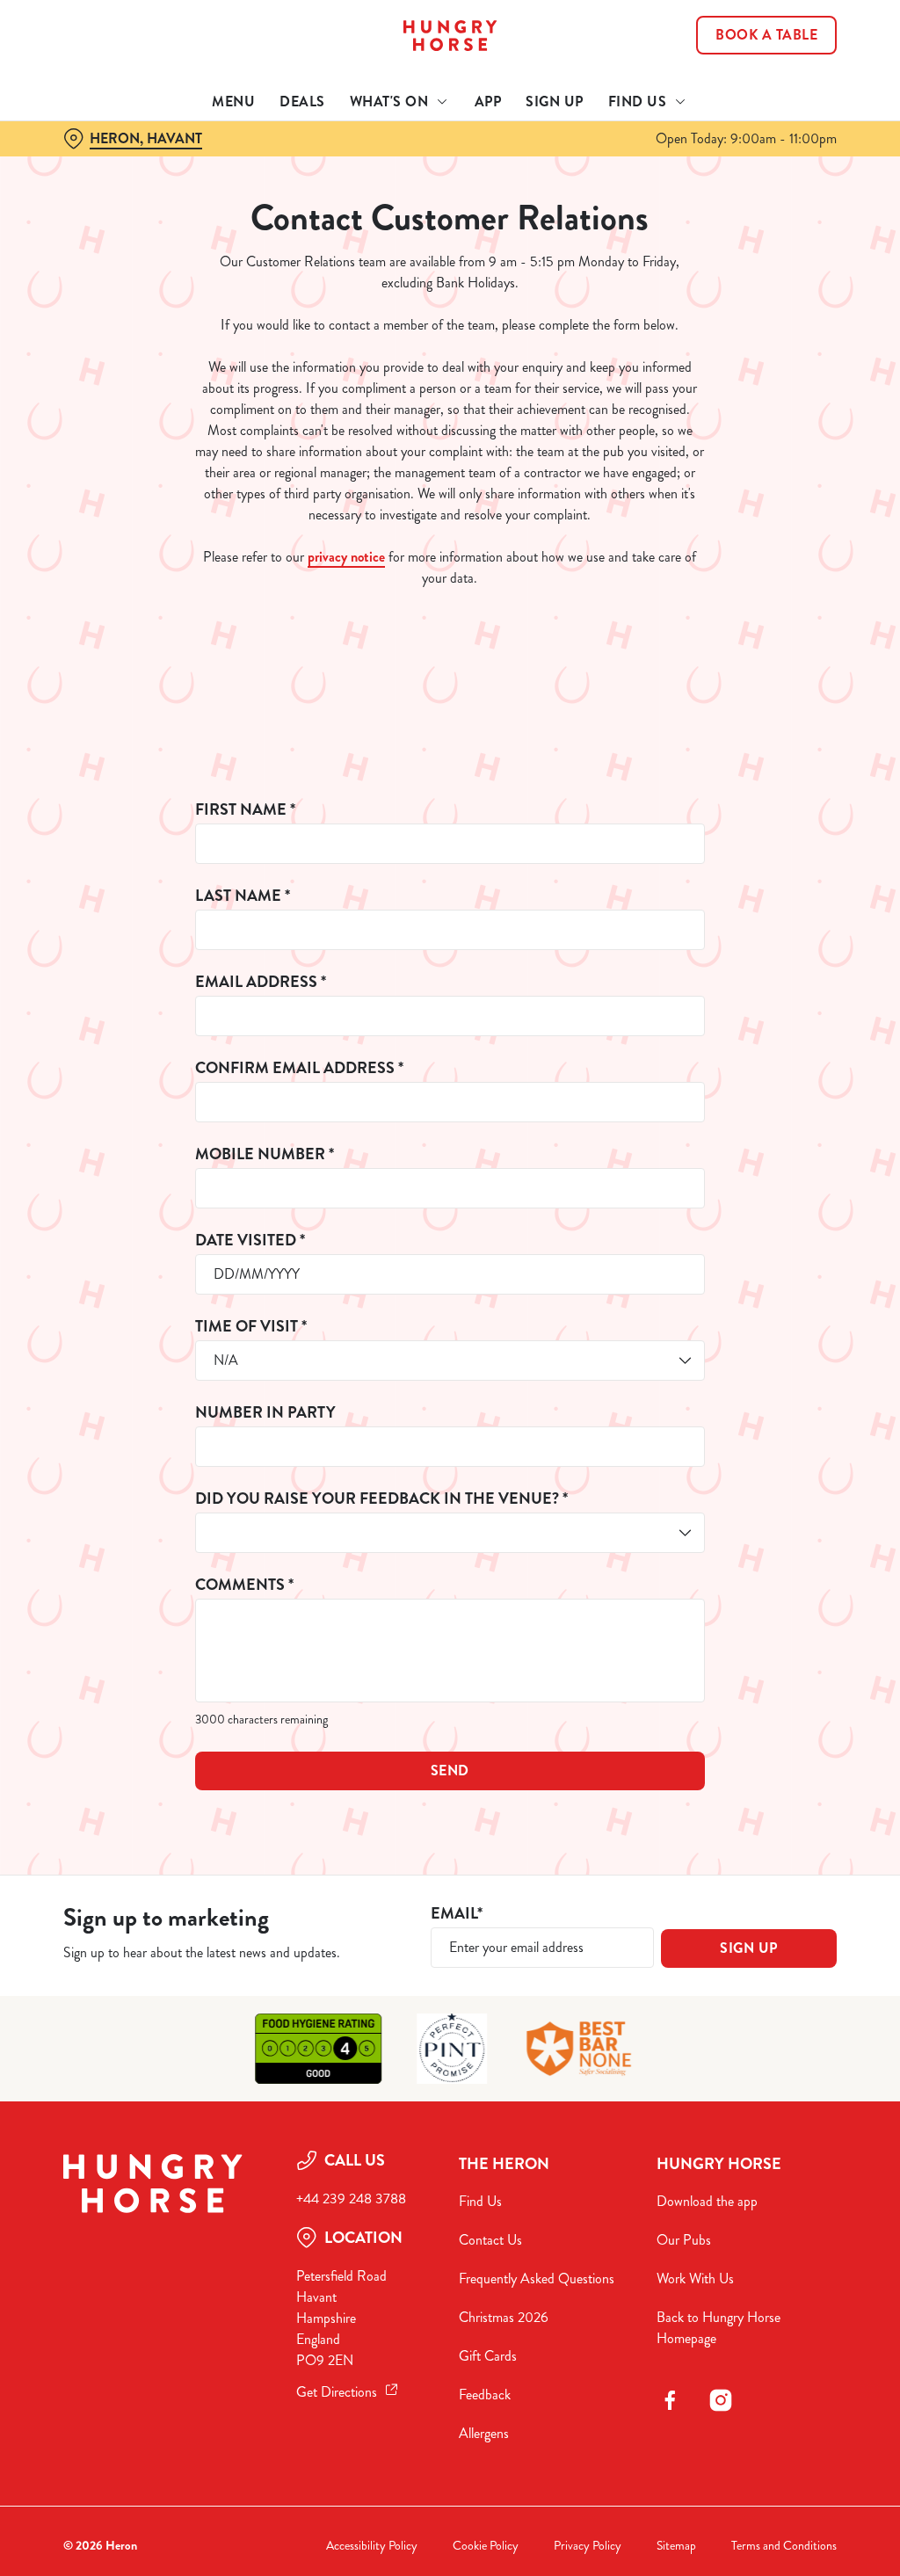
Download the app (707, 2201)
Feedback (485, 2395)
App (488, 102)
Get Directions (337, 2392)
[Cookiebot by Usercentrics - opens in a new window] (755, 1103)
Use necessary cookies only (447, 1459)
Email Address (261, 982)
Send (450, 1771)
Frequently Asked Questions (537, 2278)
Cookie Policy (486, 2546)
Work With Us (695, 2278)
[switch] (351, 1339)
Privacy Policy (588, 2546)
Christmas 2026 (504, 2317)
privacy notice (346, 557)
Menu (233, 102)
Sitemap (676, 2546)
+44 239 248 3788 (351, 2199)
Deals (302, 102)
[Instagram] (721, 2400)
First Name (245, 810)
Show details (758, 1404)
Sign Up (555, 102)
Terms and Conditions (784, 2546)
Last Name (243, 896)
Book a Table (766, 35)
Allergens (484, 2433)
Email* (457, 1914)
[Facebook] (670, 2400)
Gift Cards (488, 2356)
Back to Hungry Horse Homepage (719, 2328)
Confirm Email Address (299, 1068)
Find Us (480, 2201)
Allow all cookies (706, 1459)
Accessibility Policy (372, 2546)
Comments (244, 1585)
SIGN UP (749, 1948)
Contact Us (490, 2240)
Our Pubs (684, 2240)
